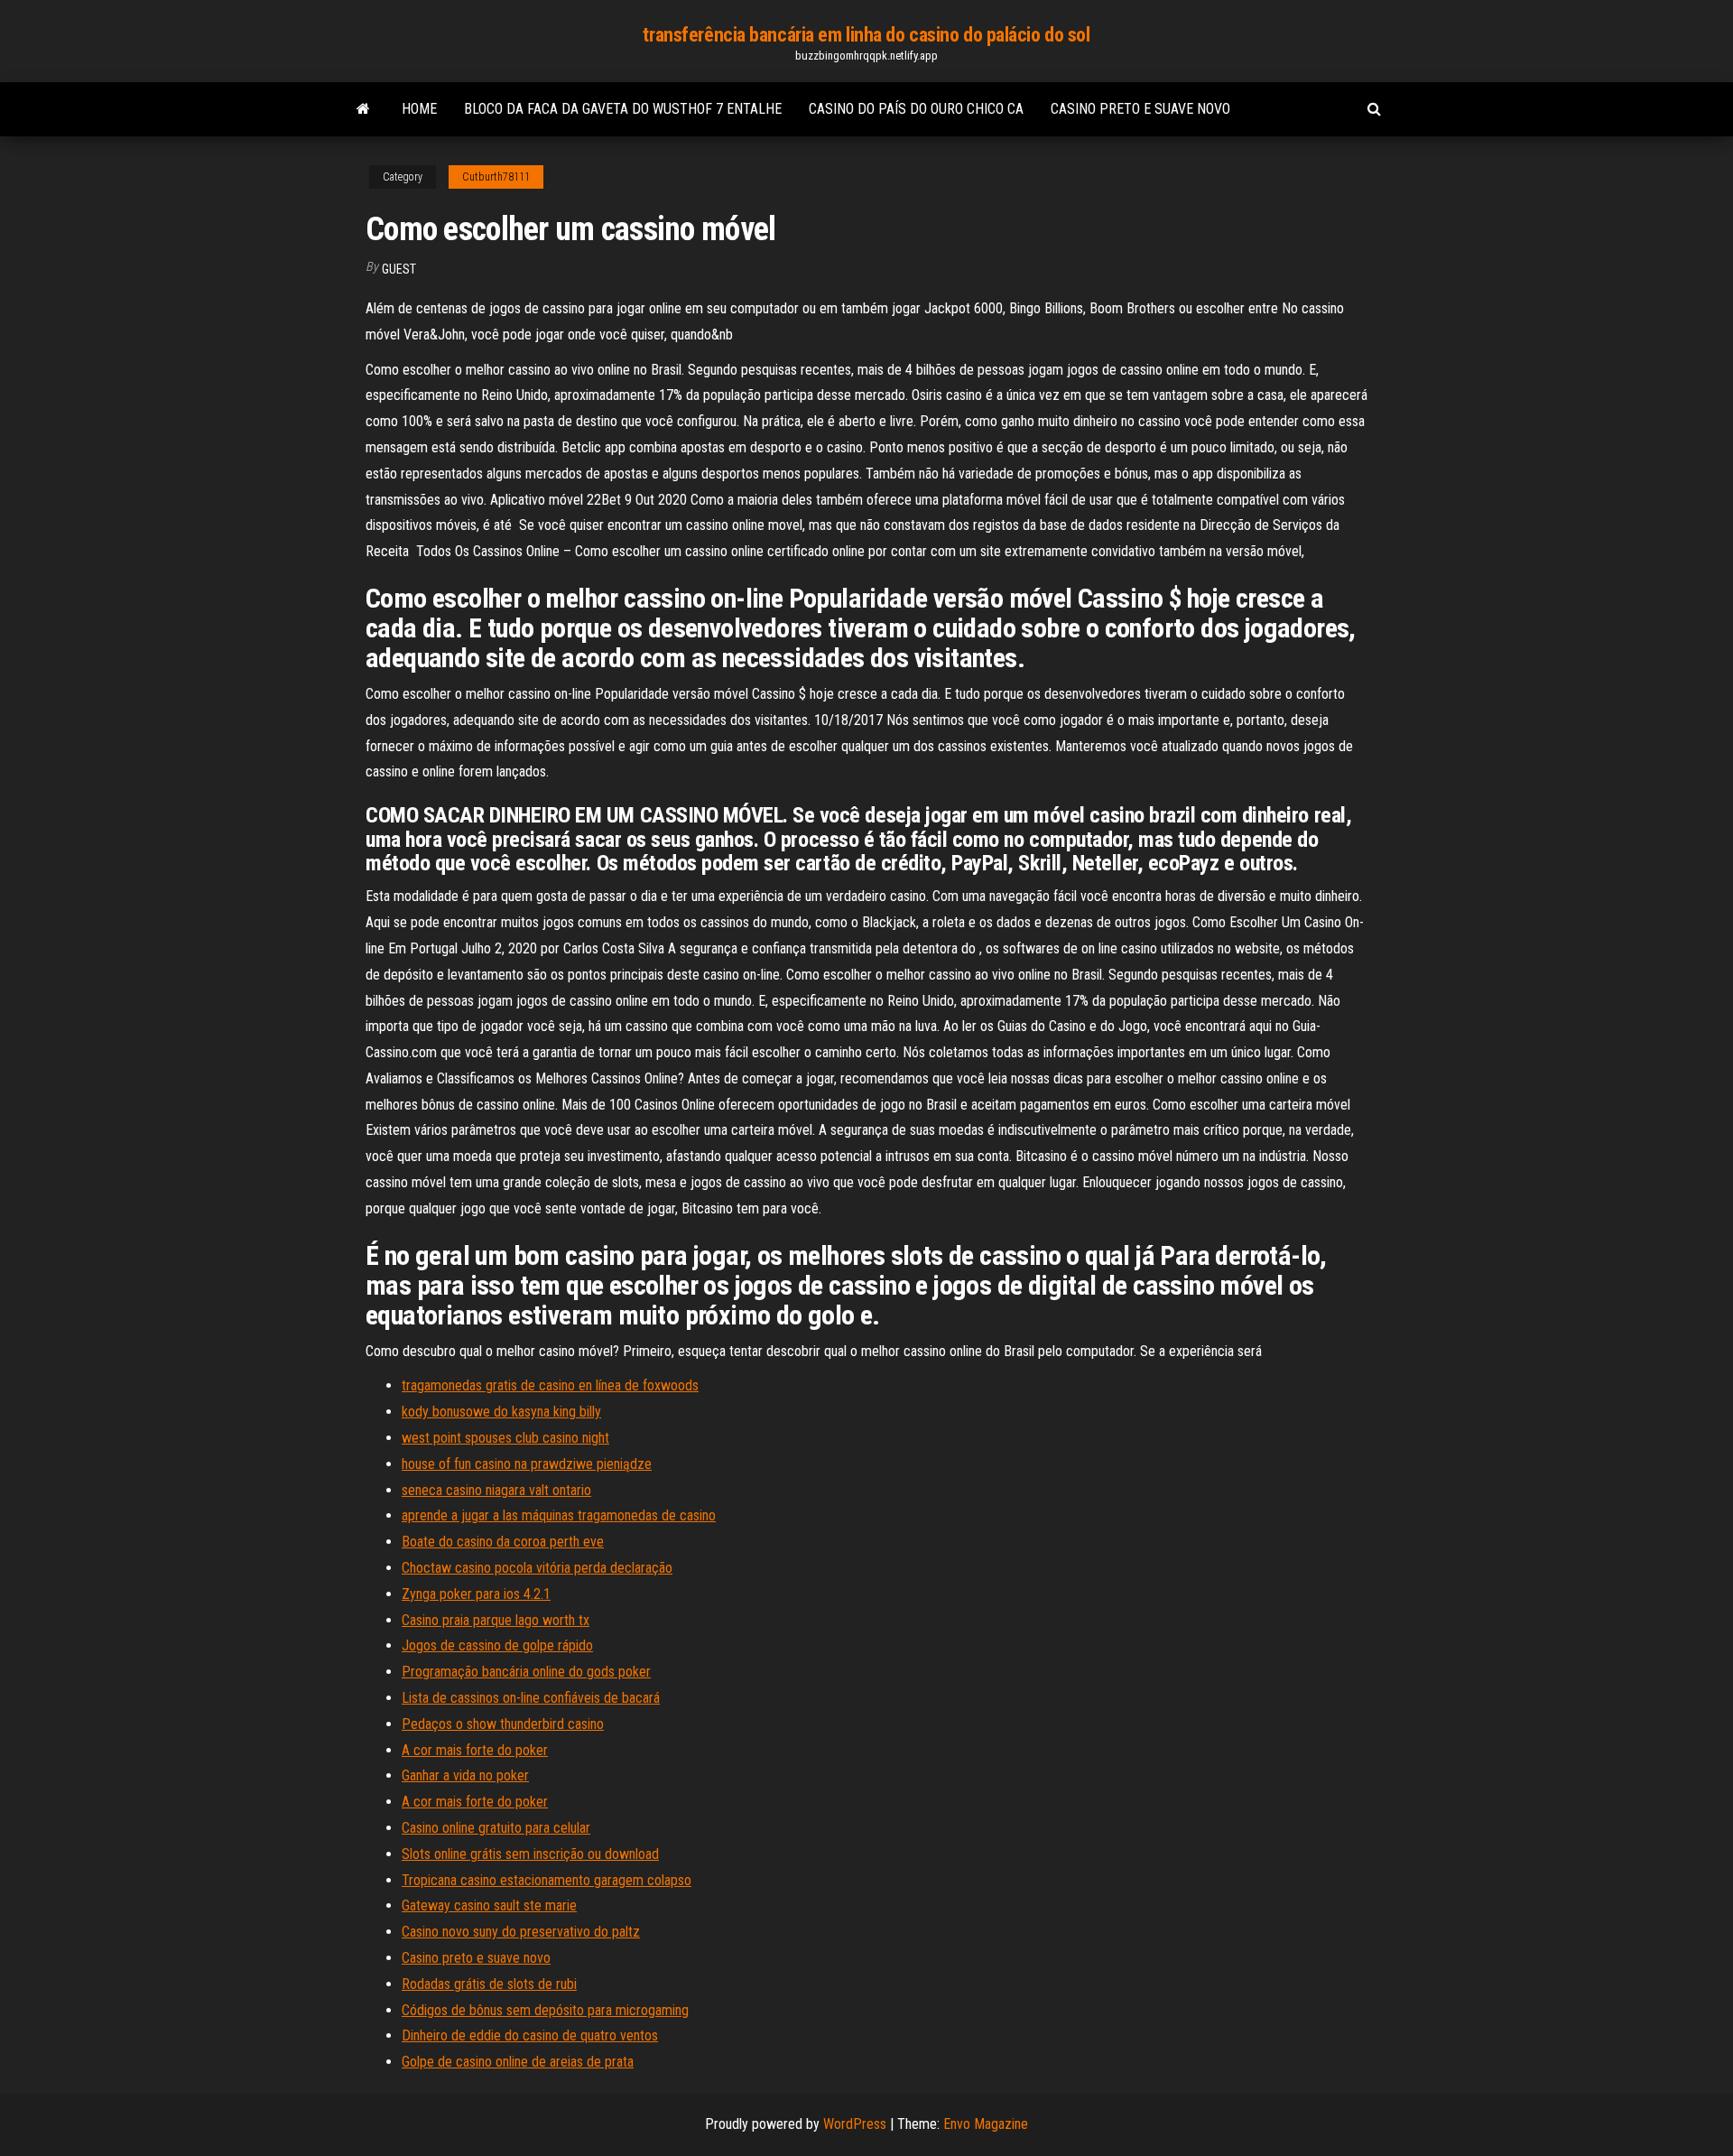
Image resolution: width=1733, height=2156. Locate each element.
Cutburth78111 (496, 177)
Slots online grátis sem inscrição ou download (530, 1854)
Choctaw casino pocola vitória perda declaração (537, 1568)
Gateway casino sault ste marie (489, 1905)
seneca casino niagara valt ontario (496, 1490)
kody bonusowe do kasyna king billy (501, 1412)
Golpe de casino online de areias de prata (518, 2062)
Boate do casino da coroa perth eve (503, 1542)
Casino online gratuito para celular (496, 1828)
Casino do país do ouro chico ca (916, 109)
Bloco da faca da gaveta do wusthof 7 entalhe (623, 109)
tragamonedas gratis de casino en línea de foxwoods (550, 1385)
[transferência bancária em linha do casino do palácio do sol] (363, 109)
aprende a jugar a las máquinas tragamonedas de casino (559, 1515)
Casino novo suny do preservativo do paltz (521, 1932)
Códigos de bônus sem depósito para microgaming (545, 2010)
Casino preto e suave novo (1140, 109)
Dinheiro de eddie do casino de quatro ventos (530, 2035)
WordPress (855, 2124)
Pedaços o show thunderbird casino (503, 1724)
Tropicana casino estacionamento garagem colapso (547, 1880)
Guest (399, 269)
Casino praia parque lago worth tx (496, 1620)
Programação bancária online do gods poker (526, 1672)
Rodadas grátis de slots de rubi (489, 1984)
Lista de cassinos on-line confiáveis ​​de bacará (531, 1698)
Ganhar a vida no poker (465, 1775)
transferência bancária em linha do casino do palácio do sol (866, 35)
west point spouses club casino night (505, 1438)
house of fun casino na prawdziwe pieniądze (527, 1464)
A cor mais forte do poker (475, 1750)
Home (419, 109)
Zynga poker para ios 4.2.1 (476, 1594)
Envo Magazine (986, 2124)
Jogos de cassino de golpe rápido (497, 1645)
